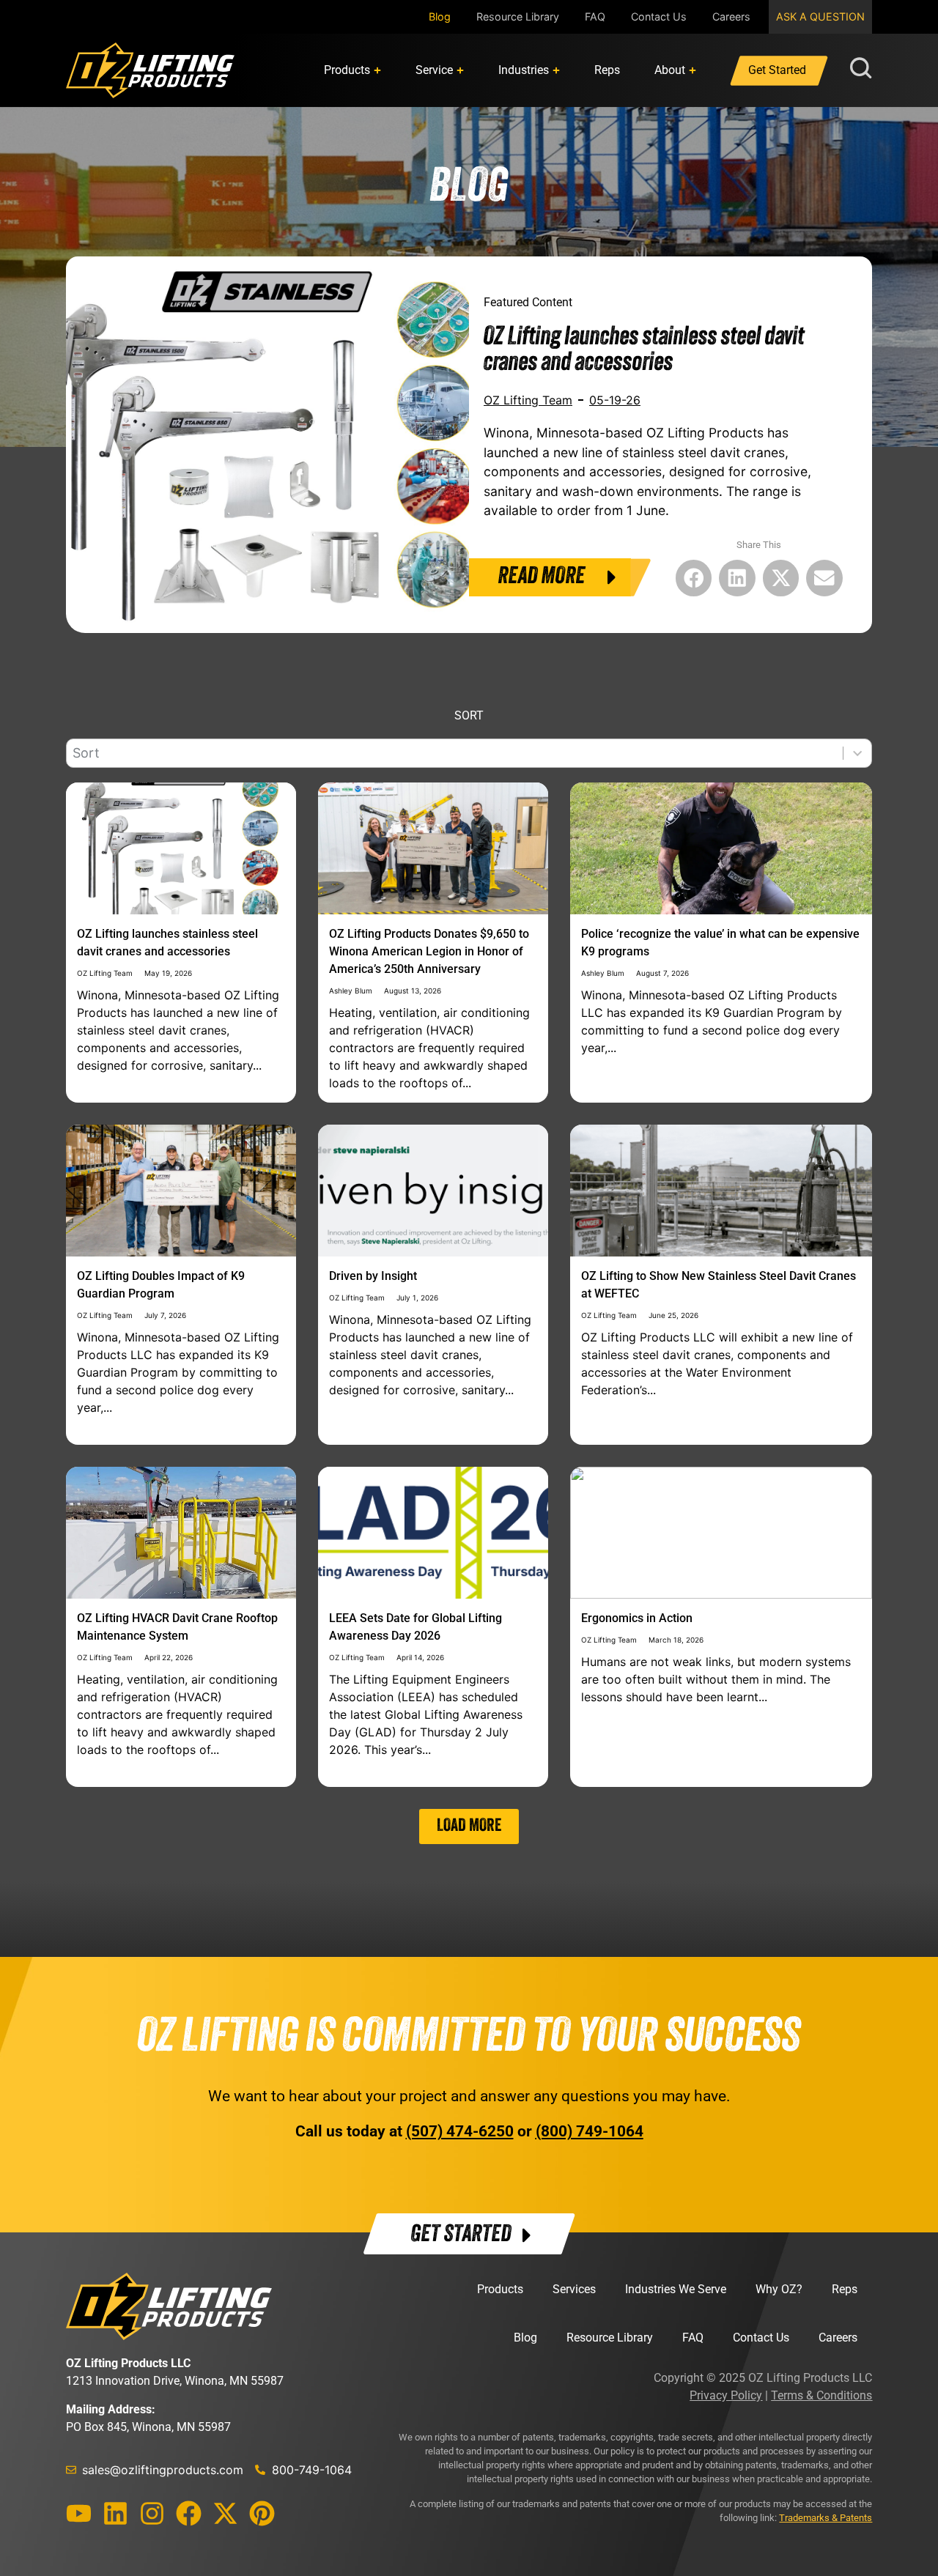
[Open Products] (377, 70)
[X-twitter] (225, 2513)
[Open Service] (460, 70)
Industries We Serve (676, 2289)
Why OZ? (779, 2289)
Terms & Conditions (821, 2395)
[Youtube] (79, 2513)
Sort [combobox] (86, 753)
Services (574, 2289)
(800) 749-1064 (590, 2131)
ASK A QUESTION (820, 16)
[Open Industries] (556, 70)
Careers (731, 16)
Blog (440, 16)
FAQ (595, 16)
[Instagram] (152, 2513)
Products (500, 2289)
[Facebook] (189, 2513)
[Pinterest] (262, 2513)
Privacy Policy (726, 2395)
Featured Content (528, 302)
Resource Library (518, 16)
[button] (694, 578)
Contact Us (659, 16)
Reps (845, 2289)
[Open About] (693, 70)
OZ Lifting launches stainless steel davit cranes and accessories (644, 351)
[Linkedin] (115, 2513)
